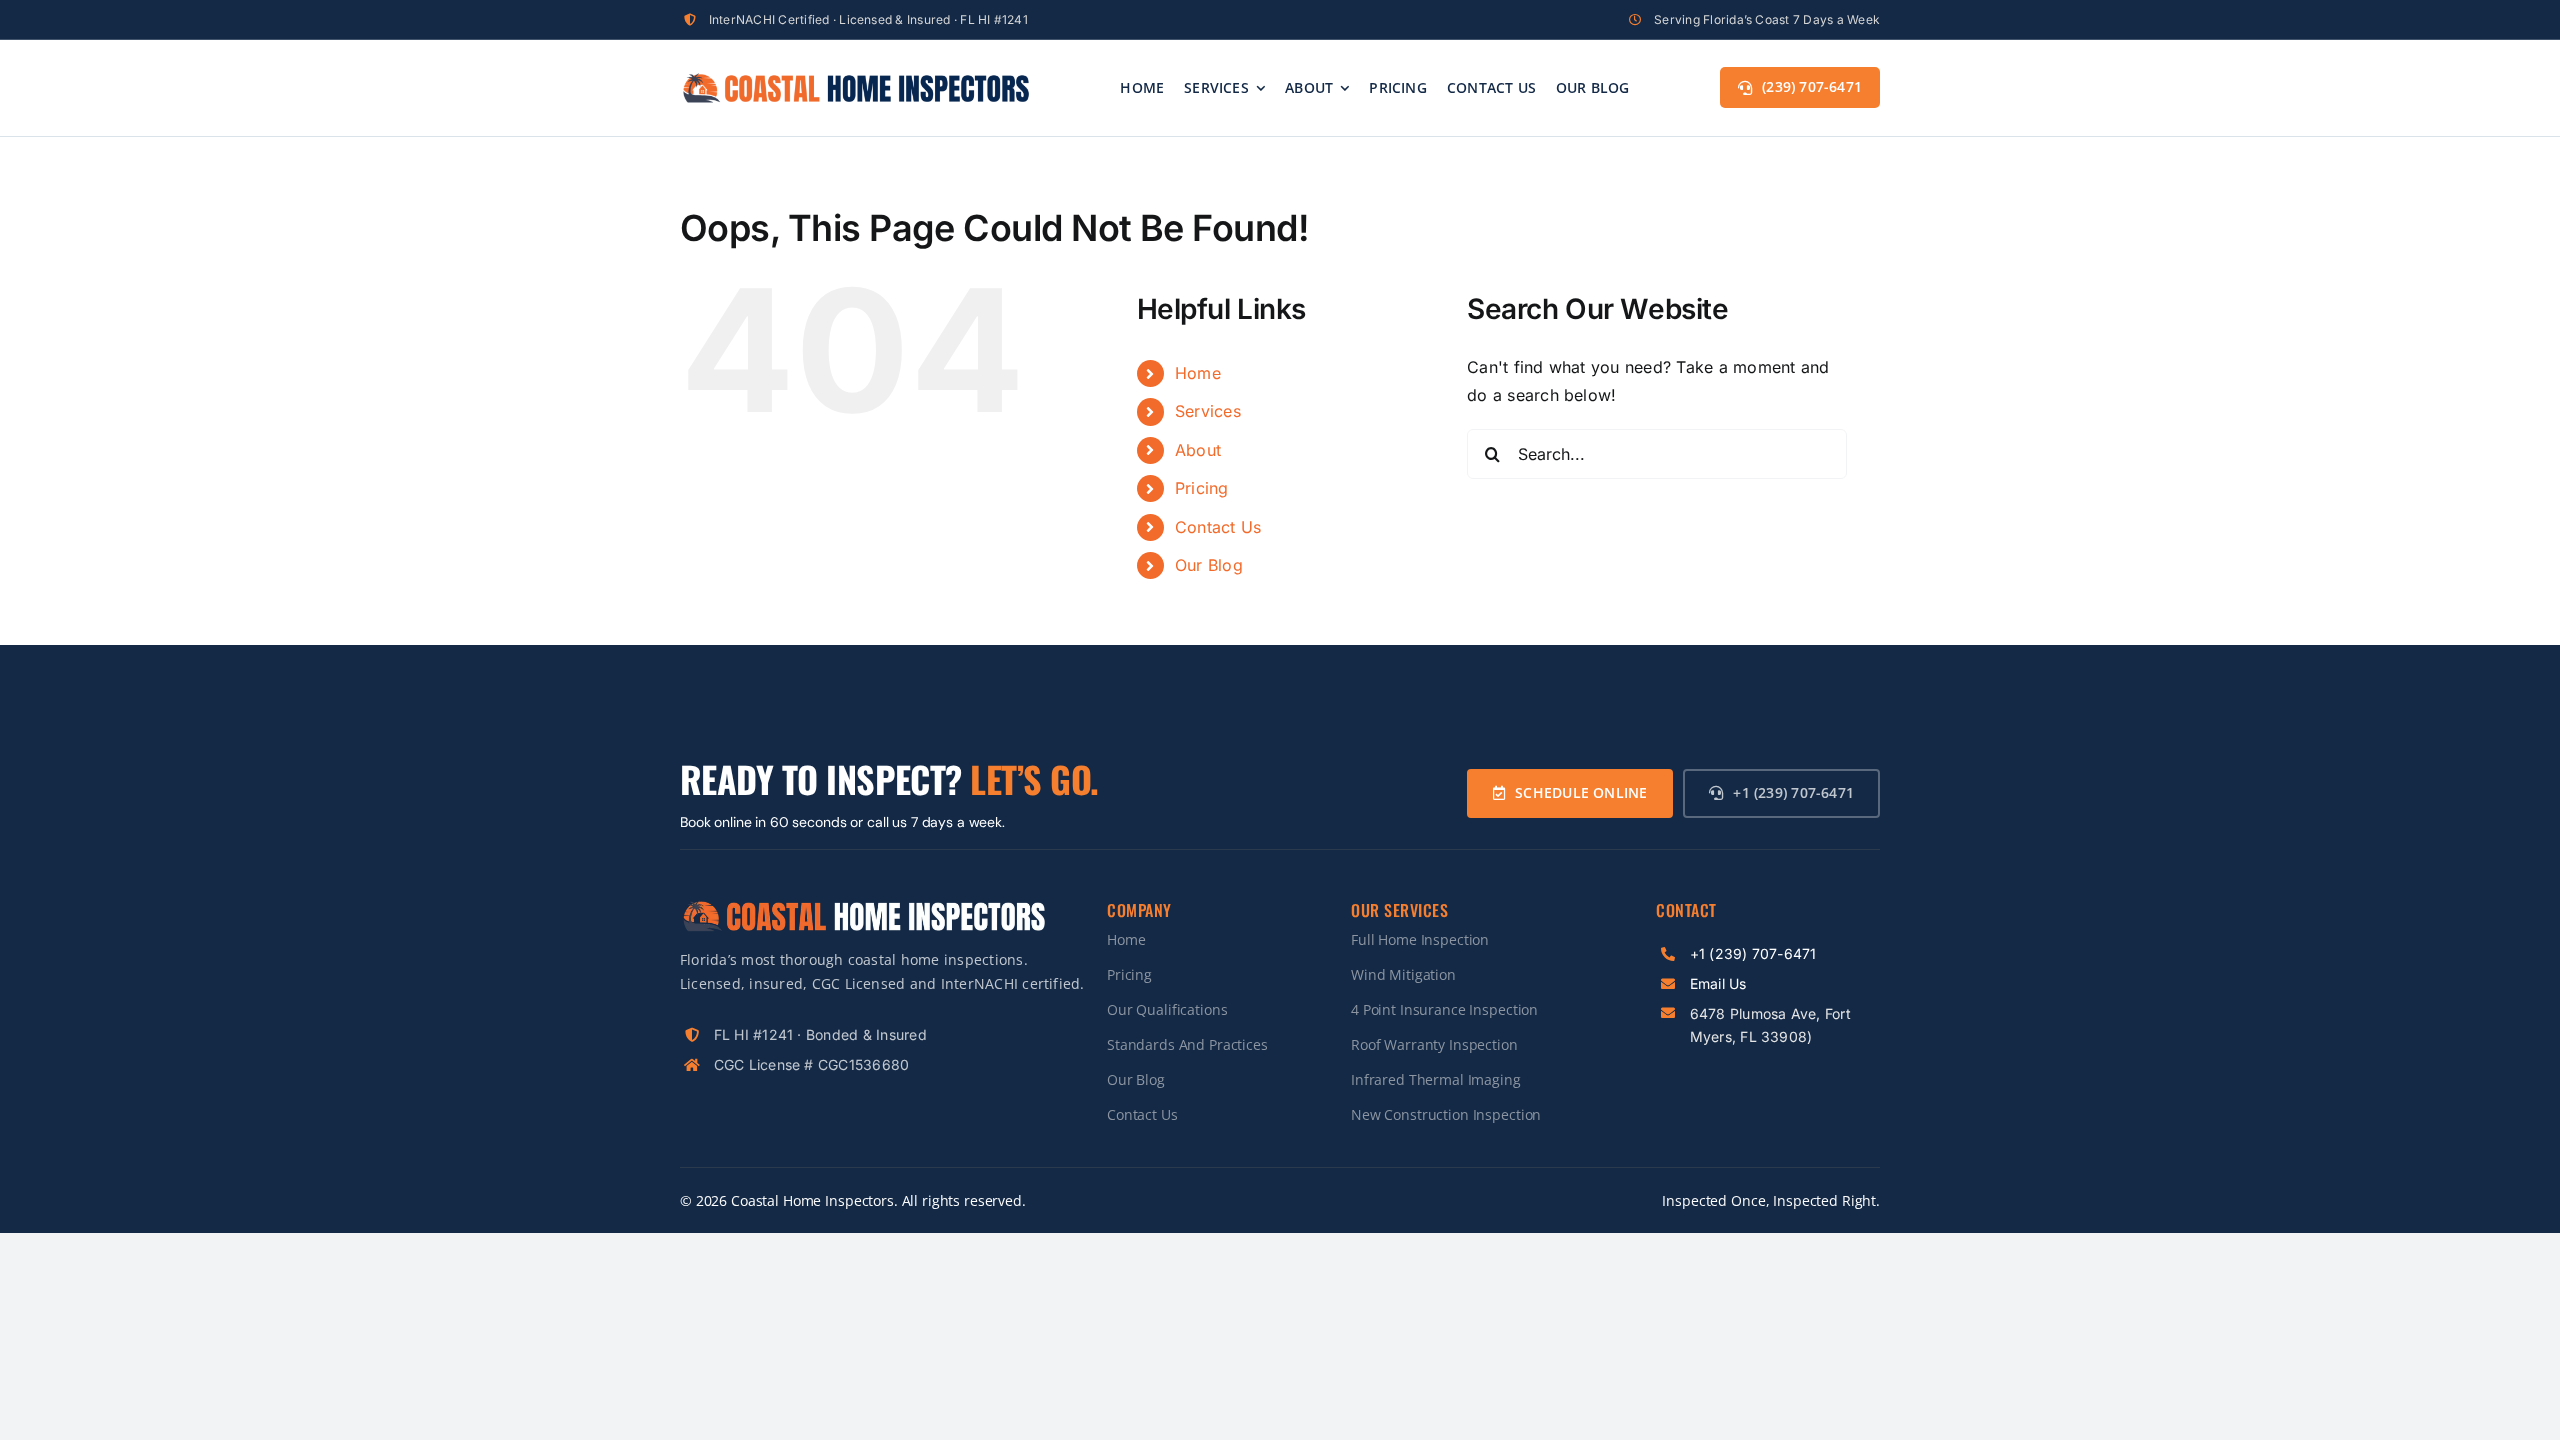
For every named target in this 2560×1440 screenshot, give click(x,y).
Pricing (1202, 488)
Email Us (1718, 983)
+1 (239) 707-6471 (1753, 953)
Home (1198, 373)
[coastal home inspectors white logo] (863, 906)
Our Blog (1209, 565)
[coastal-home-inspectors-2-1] (855, 79)
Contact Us (1218, 527)
